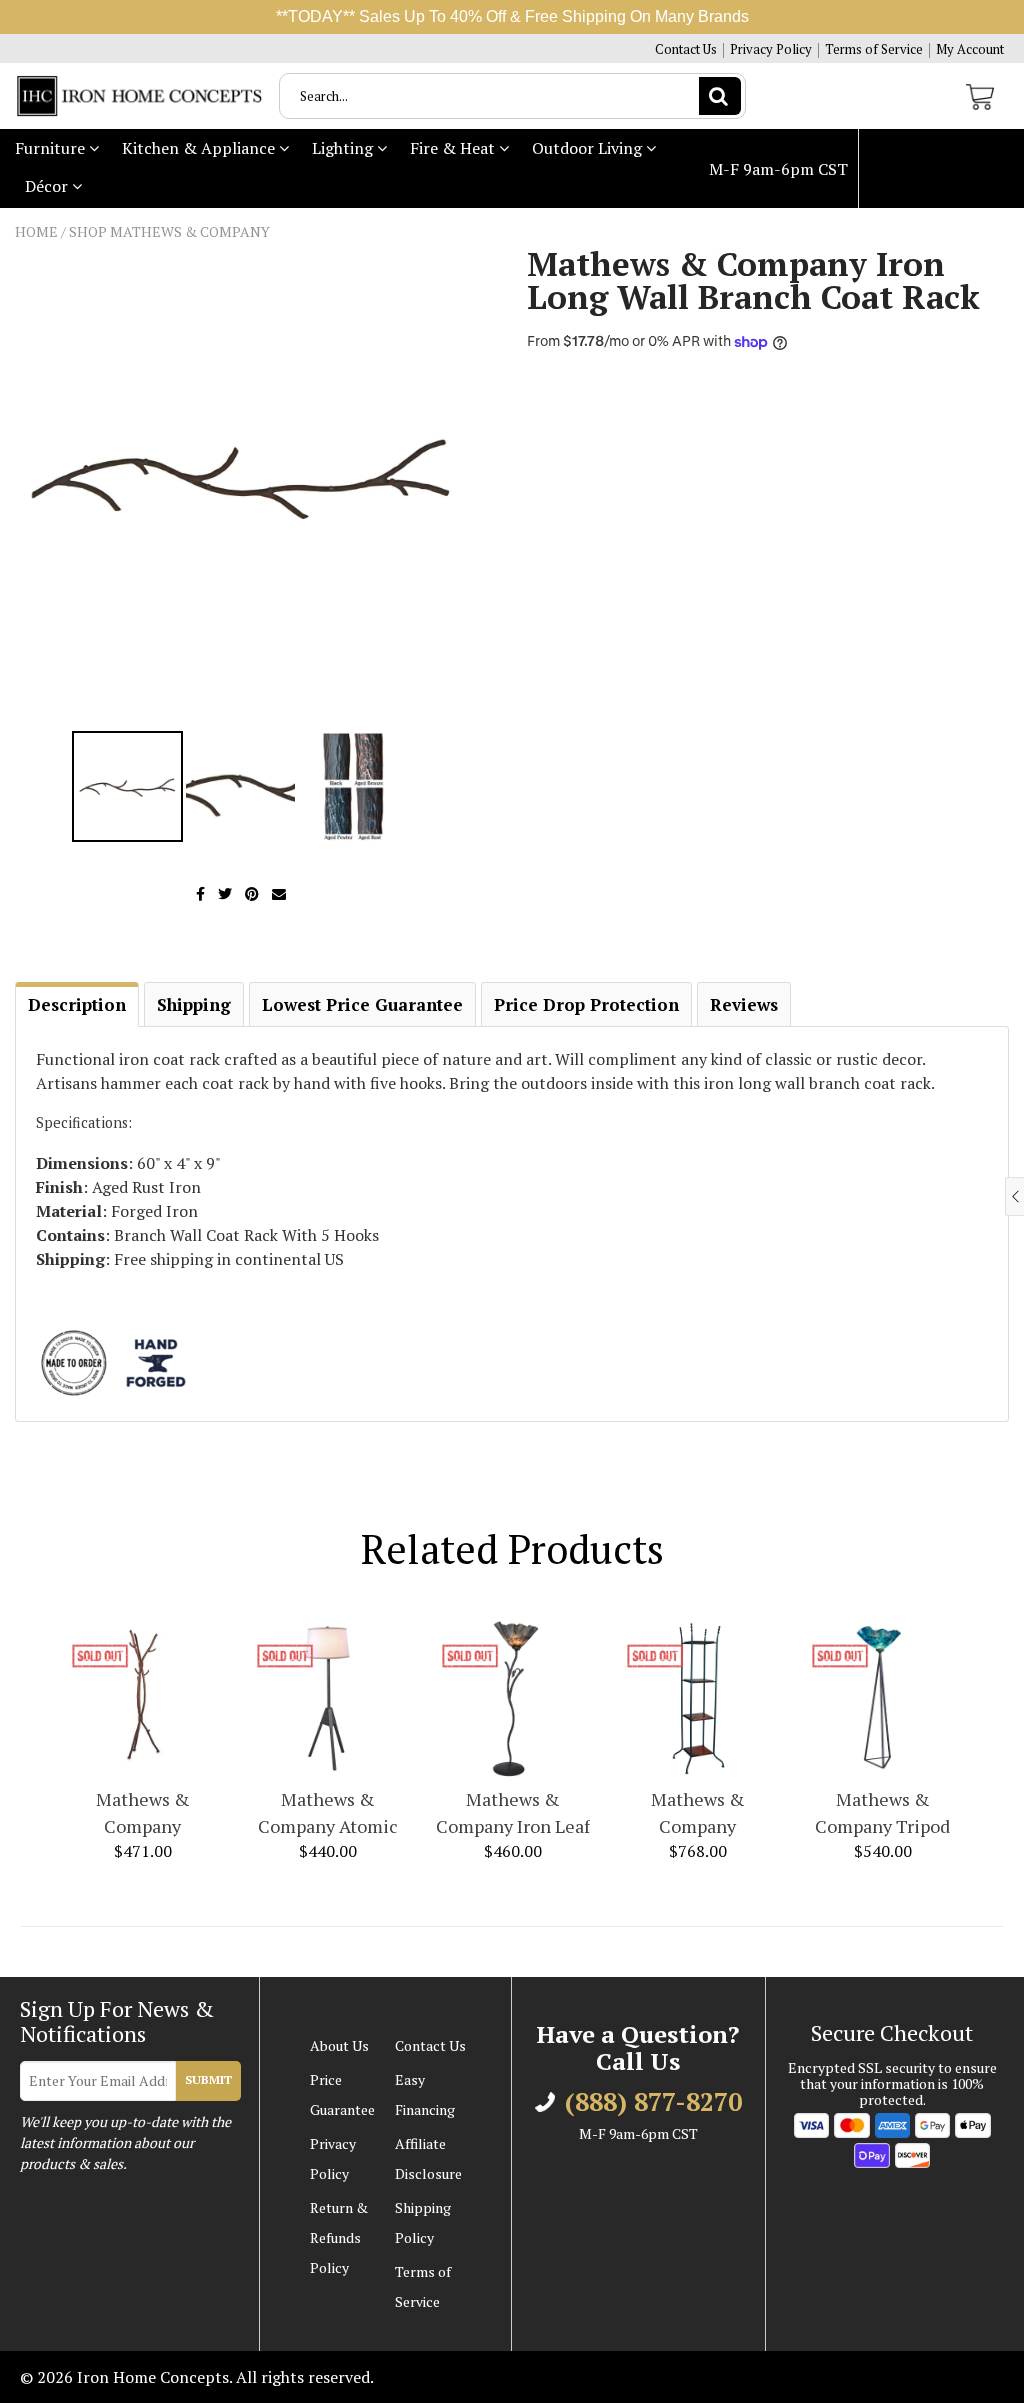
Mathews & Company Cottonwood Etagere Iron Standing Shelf (697, 1813)
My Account (970, 49)
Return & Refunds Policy (339, 2237)
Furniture (52, 148)
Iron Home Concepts (153, 2377)
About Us (339, 2045)
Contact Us (686, 49)
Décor (48, 186)
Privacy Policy (771, 49)
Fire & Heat (454, 148)
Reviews (744, 1004)
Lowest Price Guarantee (362, 1004)
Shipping (194, 1004)
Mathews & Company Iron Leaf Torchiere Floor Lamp (513, 1813)
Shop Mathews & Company (169, 231)
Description (77, 1004)
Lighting (344, 148)
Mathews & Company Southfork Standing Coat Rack (143, 1813)
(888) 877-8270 (786, 248)
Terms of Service (874, 49)
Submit (208, 2079)
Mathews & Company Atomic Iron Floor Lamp (328, 1813)
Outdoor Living (589, 148)
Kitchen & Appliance (200, 148)
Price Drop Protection (586, 1004)
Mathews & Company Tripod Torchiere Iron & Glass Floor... (882, 1813)
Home (36, 231)
